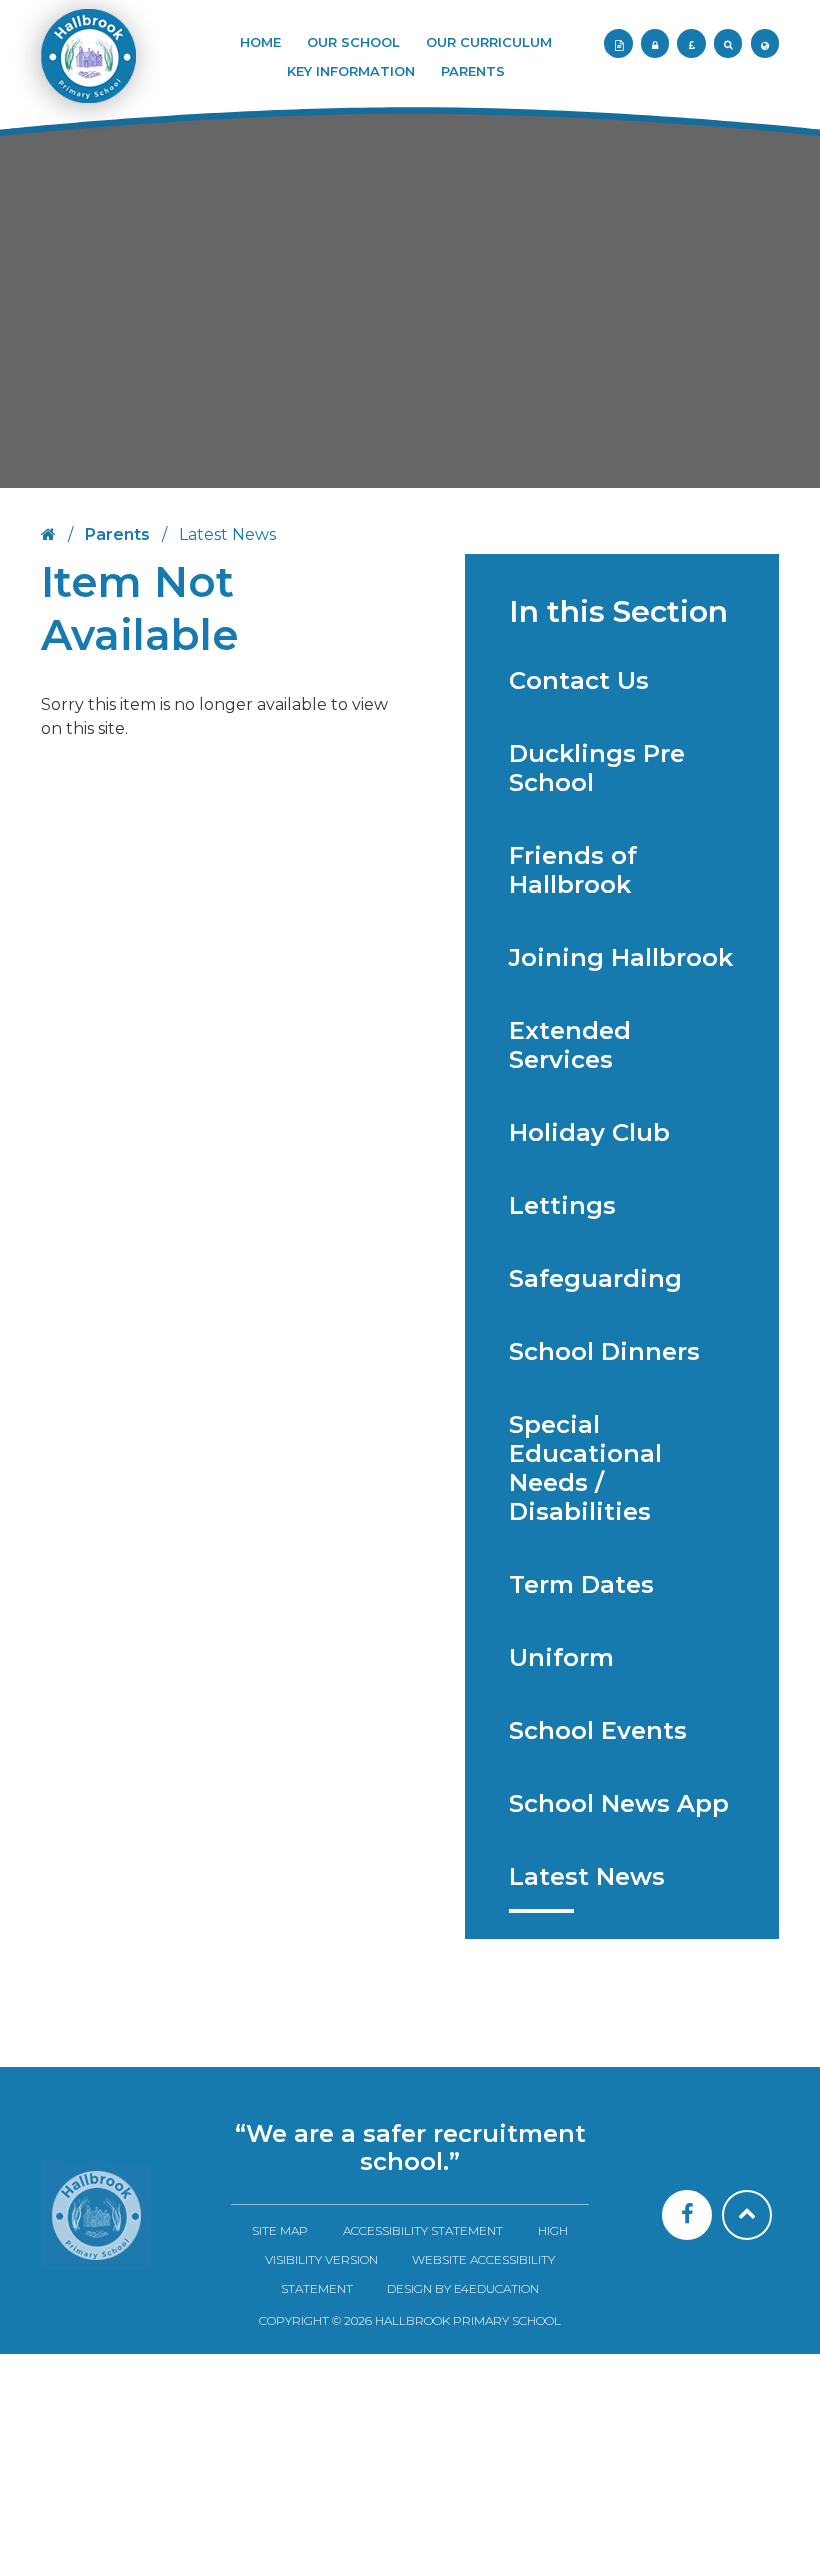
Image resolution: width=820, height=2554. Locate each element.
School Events (598, 1730)
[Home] (96, 2215)
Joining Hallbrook (621, 957)
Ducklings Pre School (597, 768)
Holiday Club (589, 1132)
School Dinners (604, 1351)
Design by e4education (463, 2288)
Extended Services (570, 1045)
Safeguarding (595, 1278)
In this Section (618, 611)
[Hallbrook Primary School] (87, 66)
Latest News (587, 1876)
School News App (619, 1803)
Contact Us (579, 680)
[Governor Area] (655, 43)
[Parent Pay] (691, 43)
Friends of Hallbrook (573, 870)
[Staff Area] (618, 43)
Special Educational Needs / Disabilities (585, 1468)
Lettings (562, 1205)
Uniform (561, 1657)
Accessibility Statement (423, 2230)
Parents (117, 534)
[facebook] (687, 2215)
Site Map (280, 2230)
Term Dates (581, 1584)
